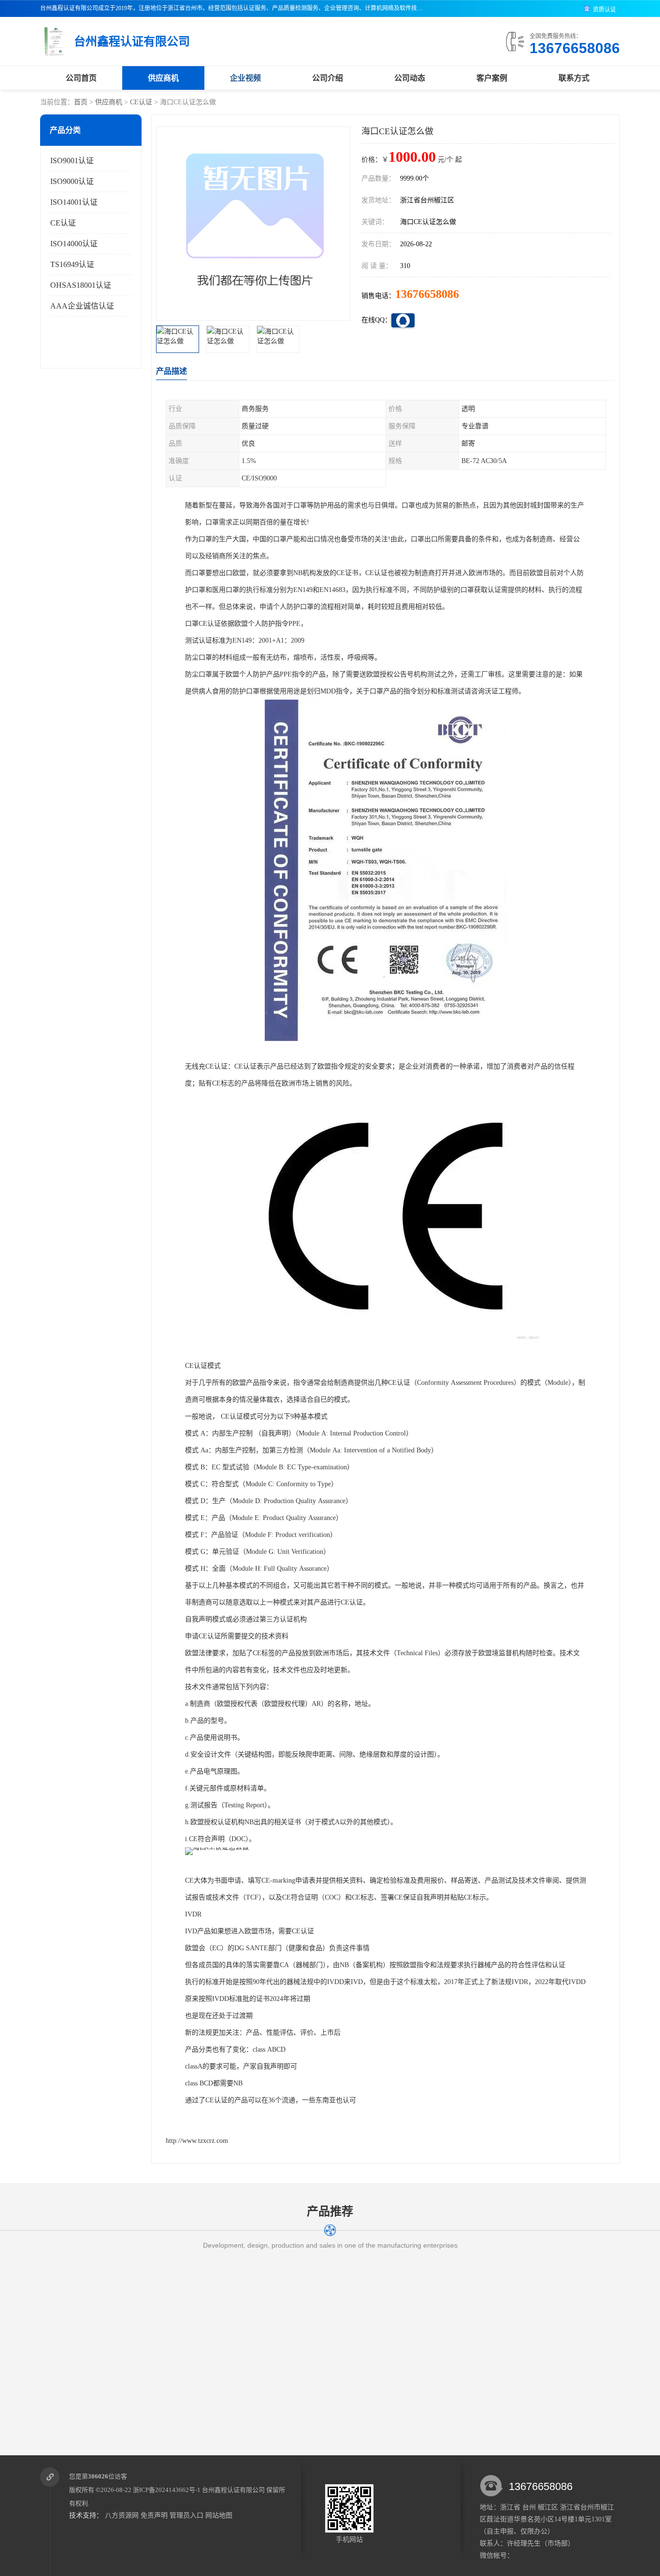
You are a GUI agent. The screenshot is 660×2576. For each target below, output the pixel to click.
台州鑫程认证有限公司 (233, 2490)
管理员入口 (187, 2515)
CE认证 (141, 102)
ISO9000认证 (72, 181)
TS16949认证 (72, 264)
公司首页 (81, 78)
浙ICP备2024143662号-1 (167, 2490)
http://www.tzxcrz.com (197, 2141)
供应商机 (163, 78)
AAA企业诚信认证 (82, 306)
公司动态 (410, 78)
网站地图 (219, 2515)
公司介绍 (328, 78)
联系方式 (574, 78)
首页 (81, 102)
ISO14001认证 (74, 202)
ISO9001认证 (72, 161)
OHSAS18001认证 (81, 285)
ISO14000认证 (74, 244)
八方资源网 (122, 2515)
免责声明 (154, 2515)
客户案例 (492, 78)
